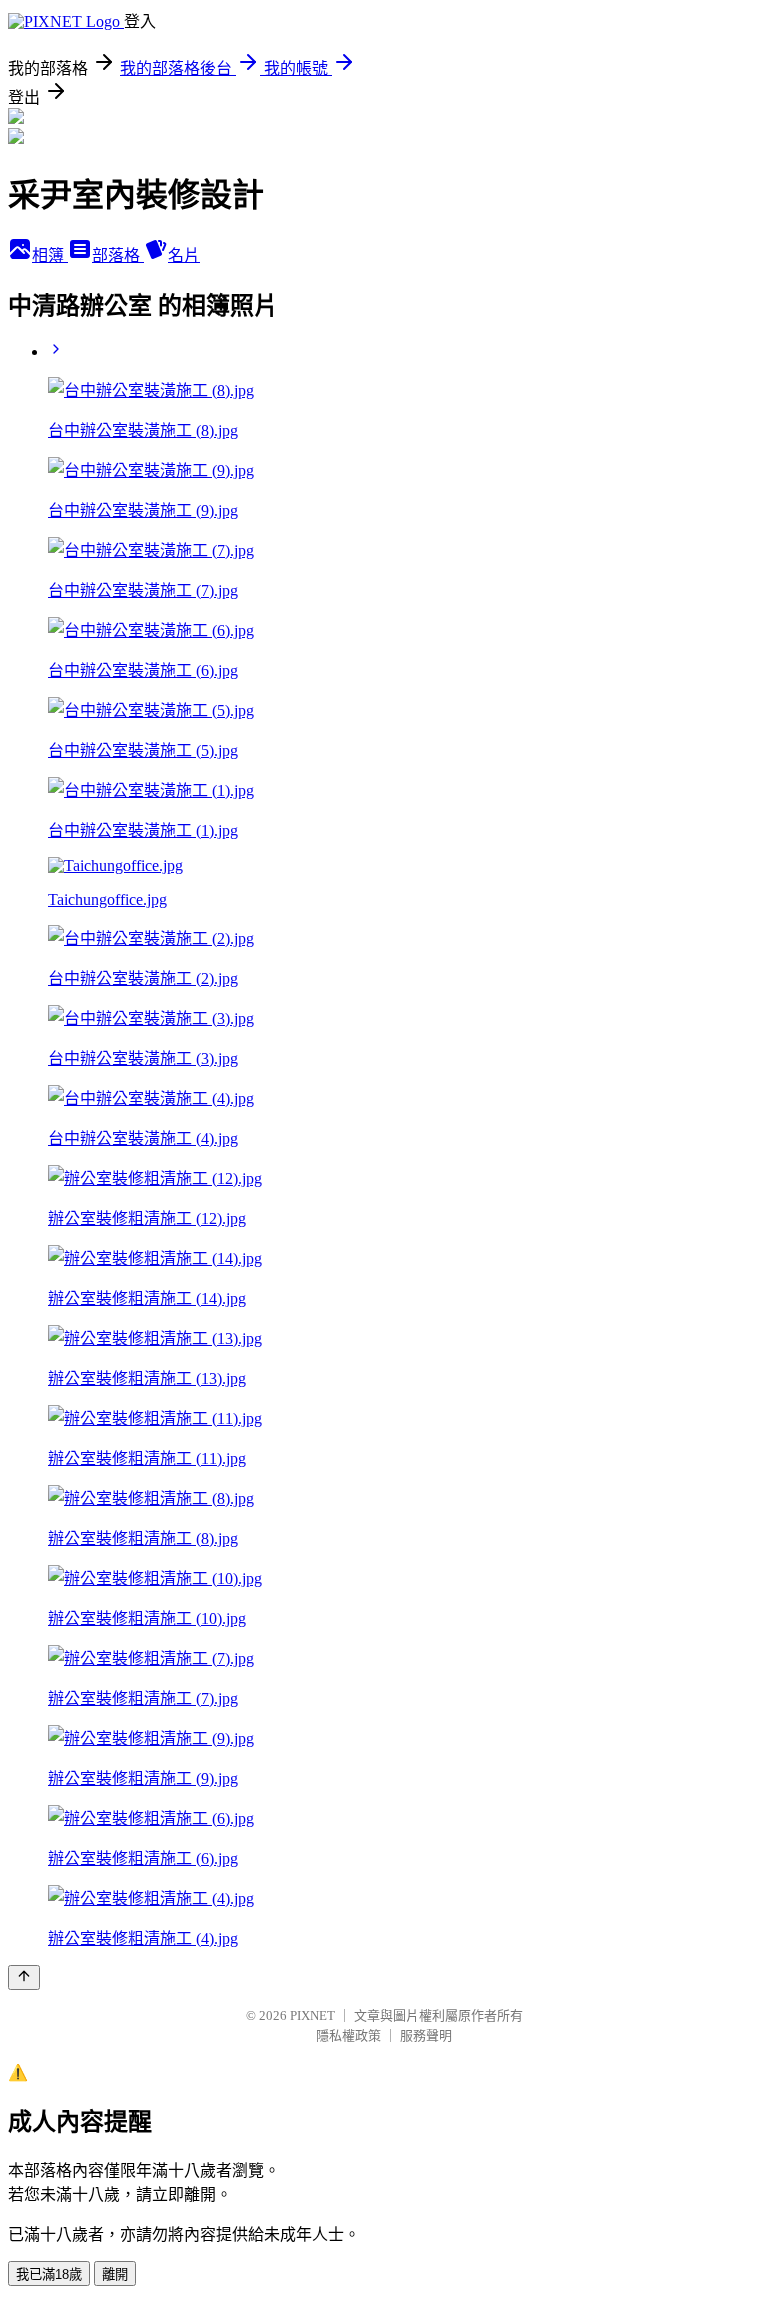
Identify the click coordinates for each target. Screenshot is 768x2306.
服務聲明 (426, 2035)
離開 (115, 2274)
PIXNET (312, 2015)
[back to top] (24, 1977)
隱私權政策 (348, 2035)
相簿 (50, 255)
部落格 (118, 255)
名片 (184, 255)
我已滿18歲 (49, 2274)
